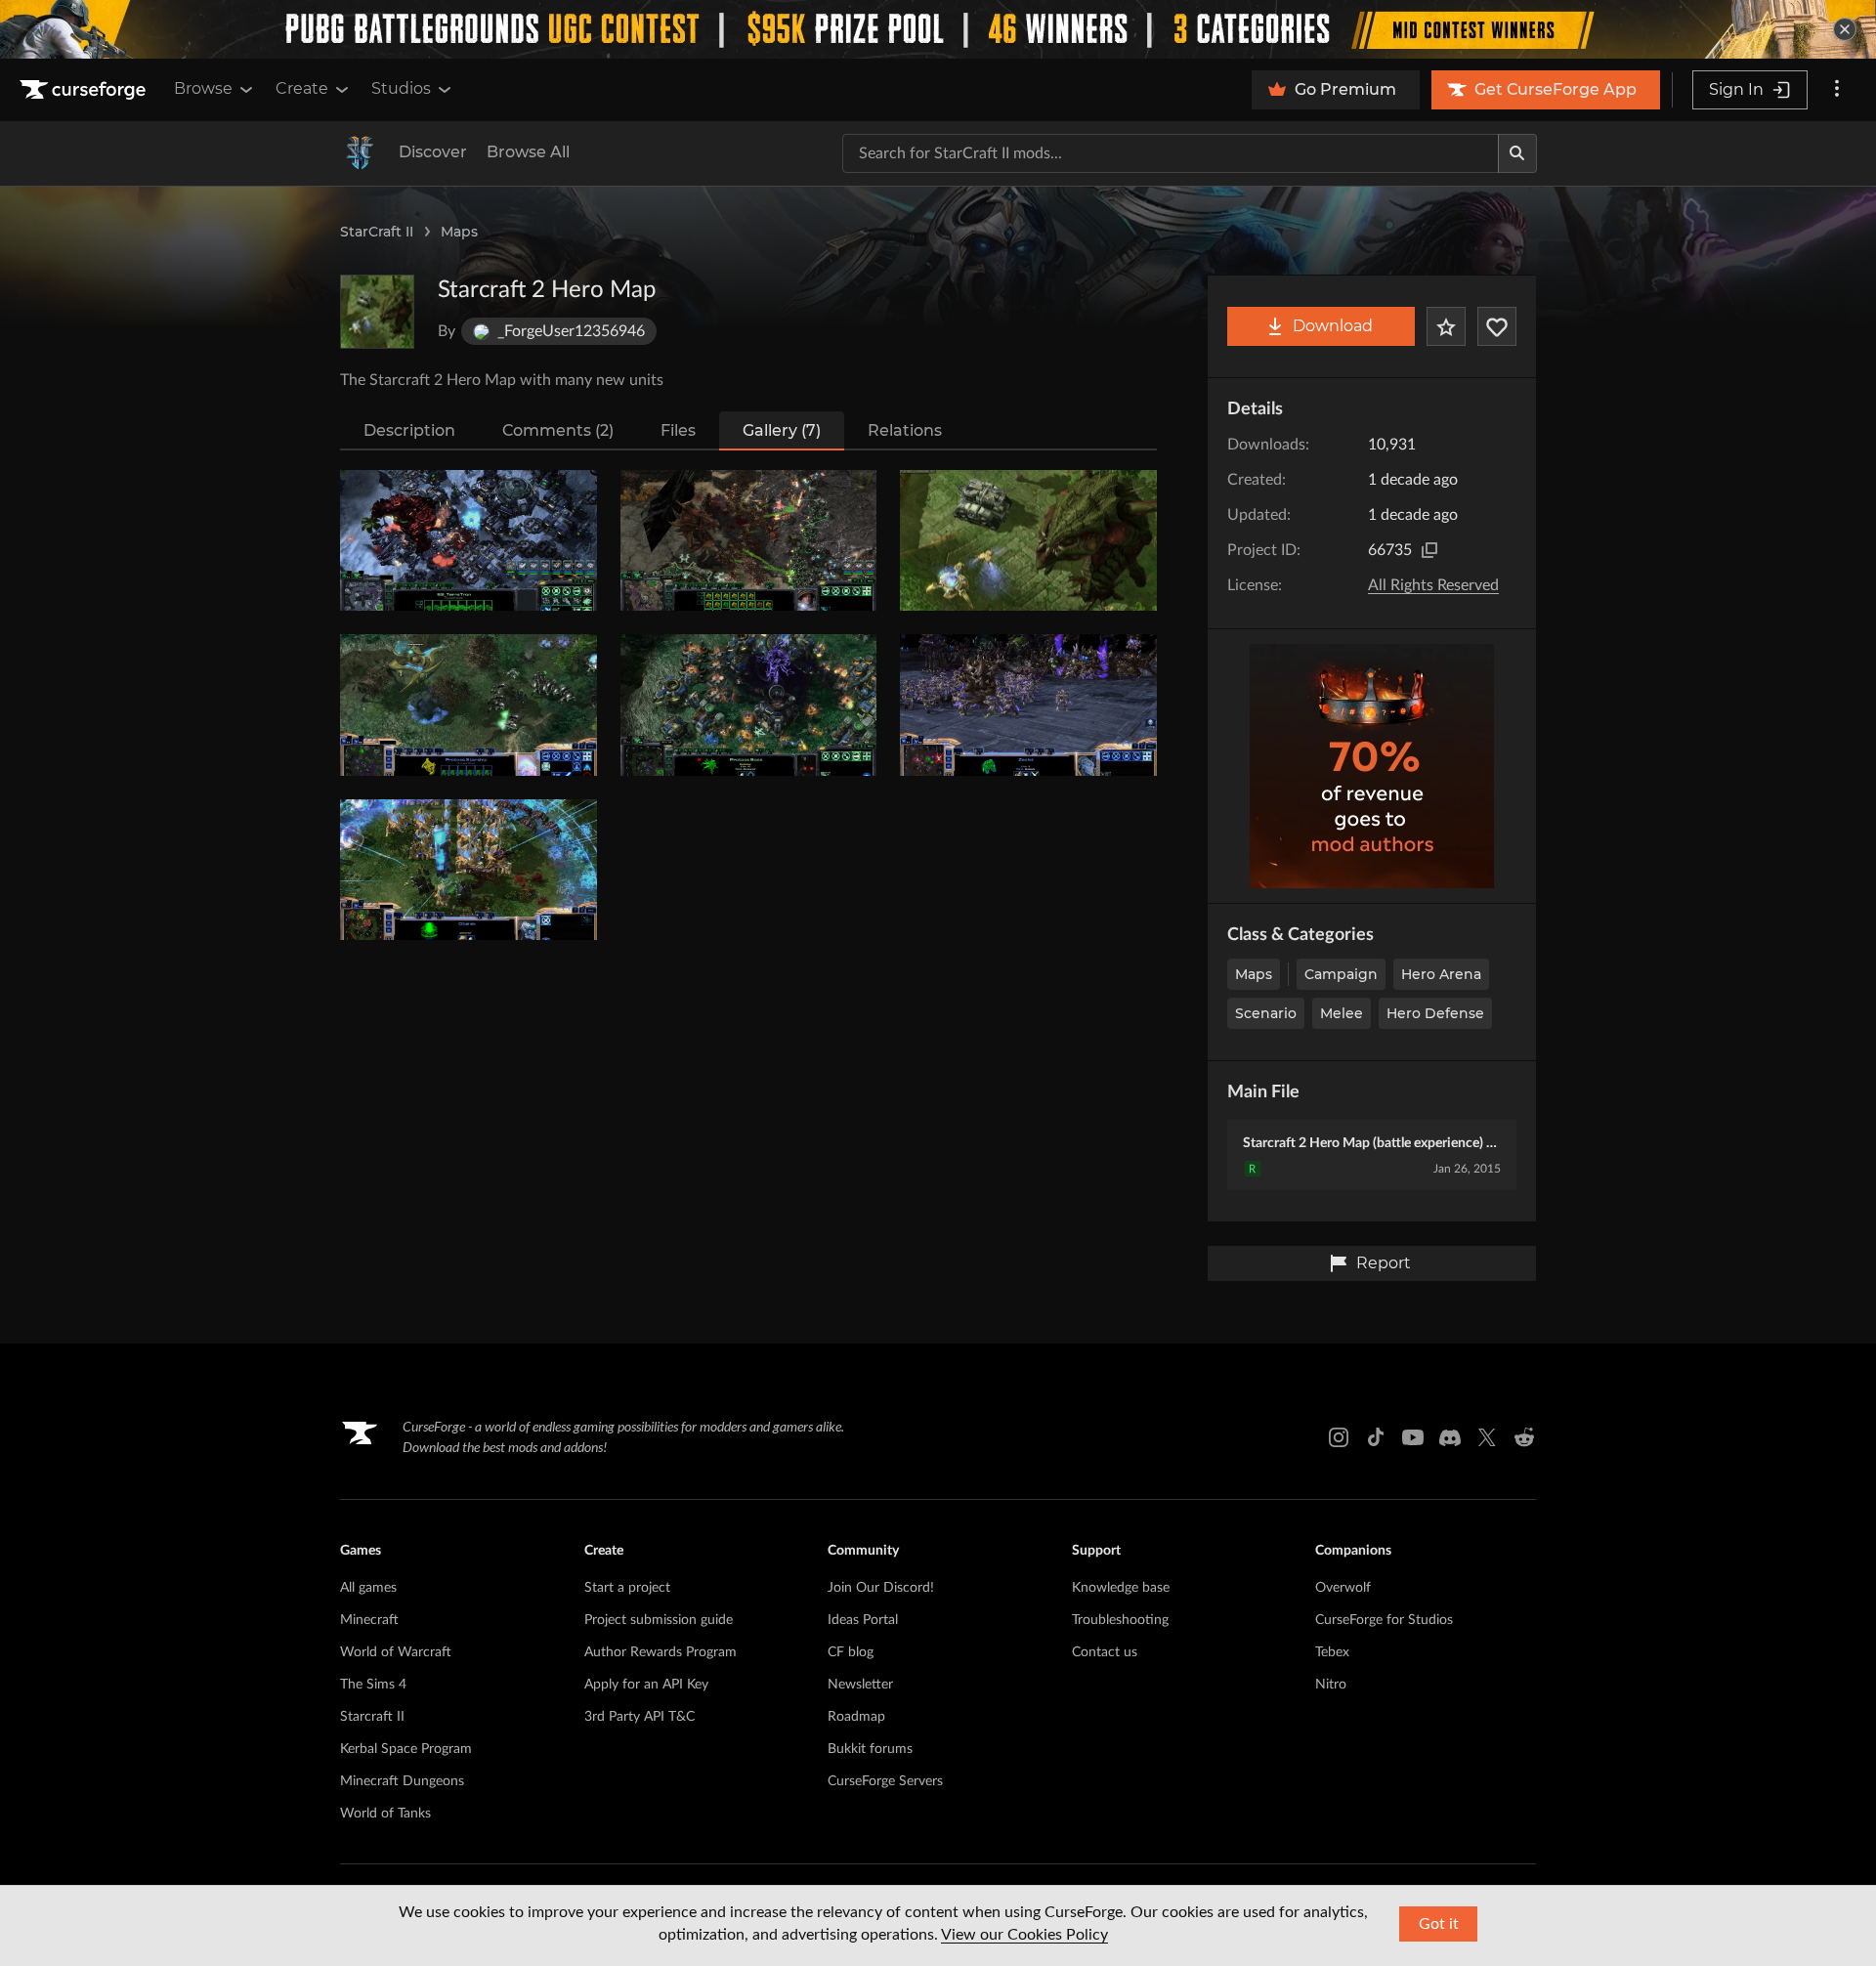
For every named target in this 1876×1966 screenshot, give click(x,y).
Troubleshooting (1120, 1620)
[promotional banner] (938, 29)
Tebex (1332, 1652)
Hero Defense (1435, 1013)
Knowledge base (1121, 1588)
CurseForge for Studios (1384, 1620)
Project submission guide (659, 1620)
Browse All (528, 152)
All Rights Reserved (1433, 585)
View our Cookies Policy (1024, 1935)
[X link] (1487, 1437)
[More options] (1837, 90)
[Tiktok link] (1376, 1437)
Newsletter (860, 1685)
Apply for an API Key (646, 1685)
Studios (401, 88)
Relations (905, 430)
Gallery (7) (782, 430)
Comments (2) (558, 430)
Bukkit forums (870, 1749)
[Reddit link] (1524, 1437)
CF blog (851, 1652)
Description (409, 430)
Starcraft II (372, 1717)
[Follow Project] (1497, 326)
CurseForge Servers (885, 1781)
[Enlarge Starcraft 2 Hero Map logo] (377, 312)
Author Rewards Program (661, 1652)
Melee (1342, 1013)
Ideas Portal (863, 1620)
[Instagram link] (1339, 1437)
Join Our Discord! (881, 1588)
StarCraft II (377, 232)
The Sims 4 (373, 1685)
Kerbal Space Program (406, 1749)
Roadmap (856, 1717)
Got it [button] (1439, 1924)
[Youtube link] (1413, 1437)
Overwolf (1343, 1588)
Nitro (1331, 1685)
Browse (203, 88)
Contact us (1105, 1652)
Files (678, 430)
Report (1384, 1263)
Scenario (1266, 1013)
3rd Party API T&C (640, 1717)
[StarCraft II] (360, 153)
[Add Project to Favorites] (1446, 326)
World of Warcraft (396, 1652)
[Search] (1517, 153)
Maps (459, 232)
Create (302, 88)
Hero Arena (1441, 974)
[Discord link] (1450, 1437)
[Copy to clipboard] (1429, 550)
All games (368, 1588)
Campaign (1341, 974)
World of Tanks (385, 1814)
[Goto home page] (85, 90)
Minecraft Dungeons (402, 1781)
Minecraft (369, 1620)
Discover (433, 152)
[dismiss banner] (1845, 29)
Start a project (627, 1588)
